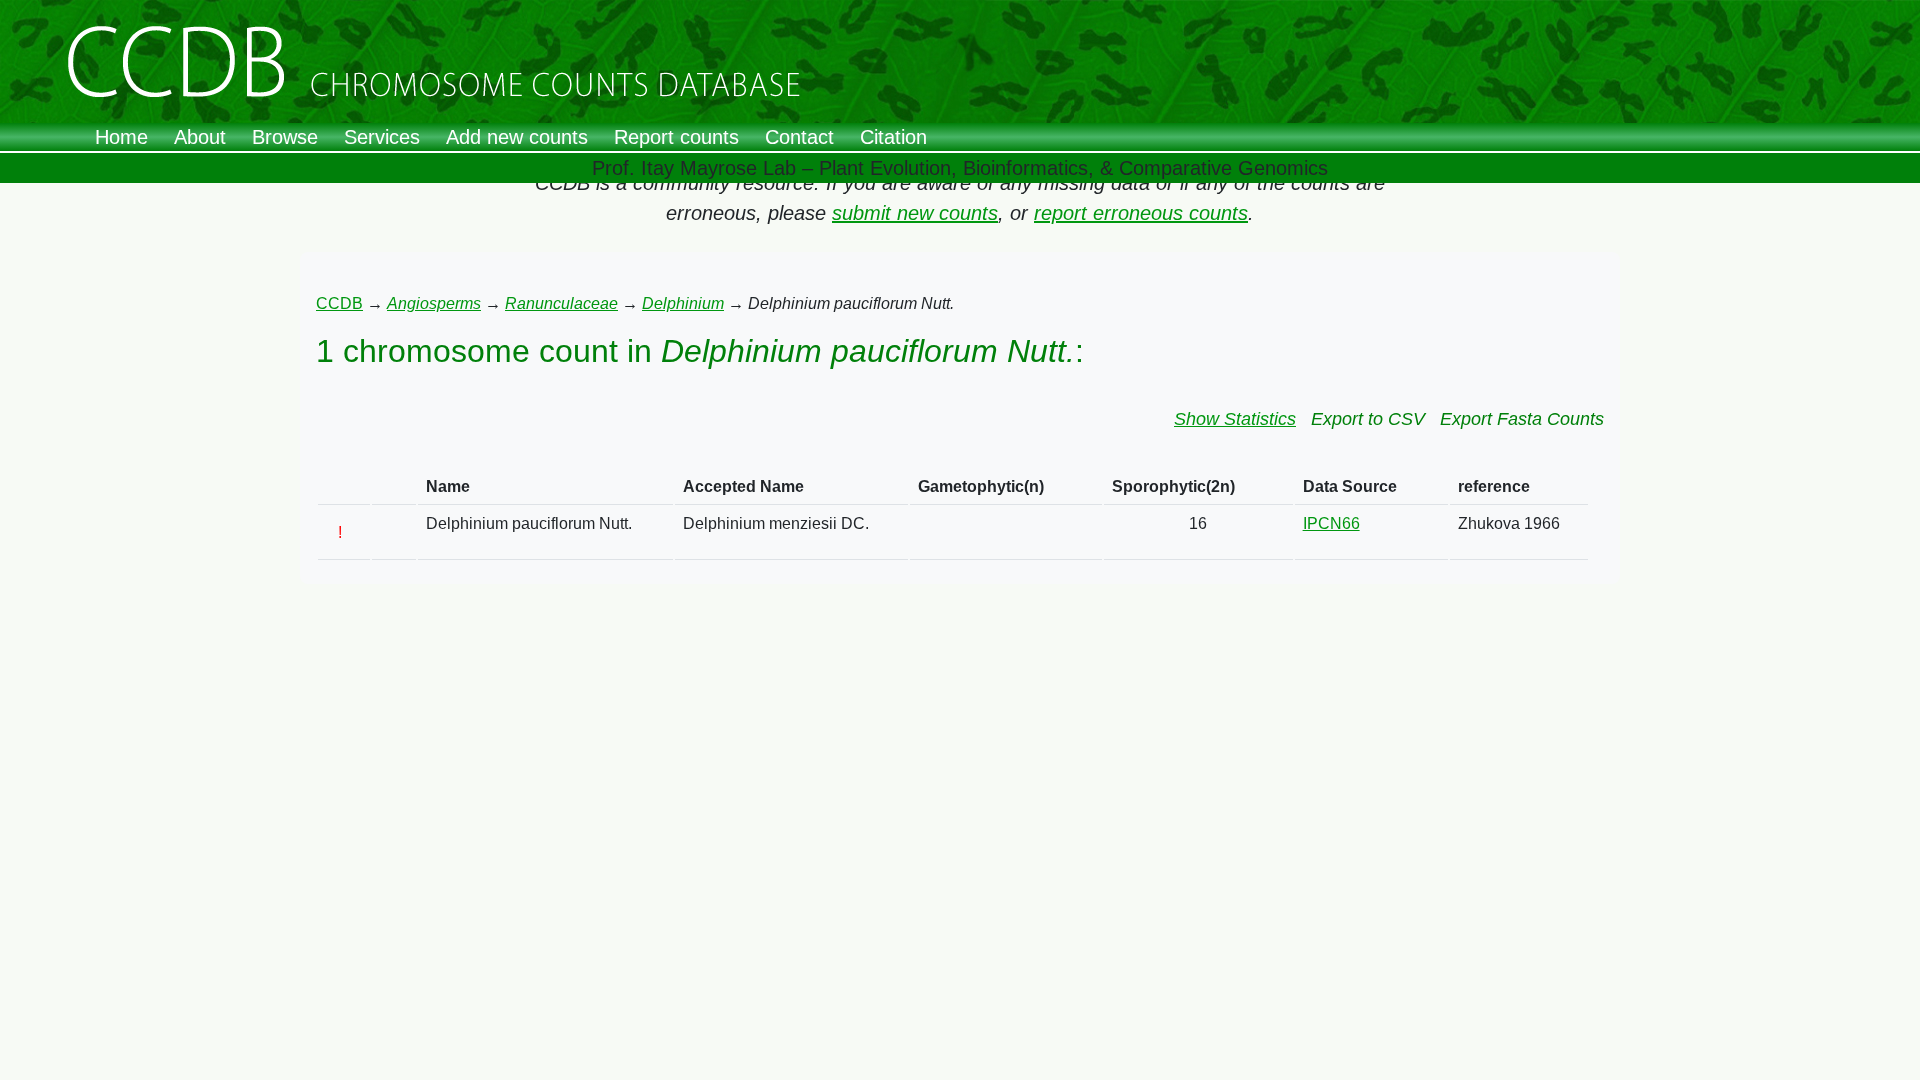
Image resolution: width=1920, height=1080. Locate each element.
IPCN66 (1331, 523)
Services (382, 137)
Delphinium (683, 303)
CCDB (339, 303)
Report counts (676, 137)
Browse (285, 137)
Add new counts (517, 137)
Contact (799, 137)
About (200, 137)
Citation (893, 137)
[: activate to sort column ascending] (344, 487)
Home (121, 137)
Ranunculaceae (561, 303)
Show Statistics (1235, 419)
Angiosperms (434, 303)
